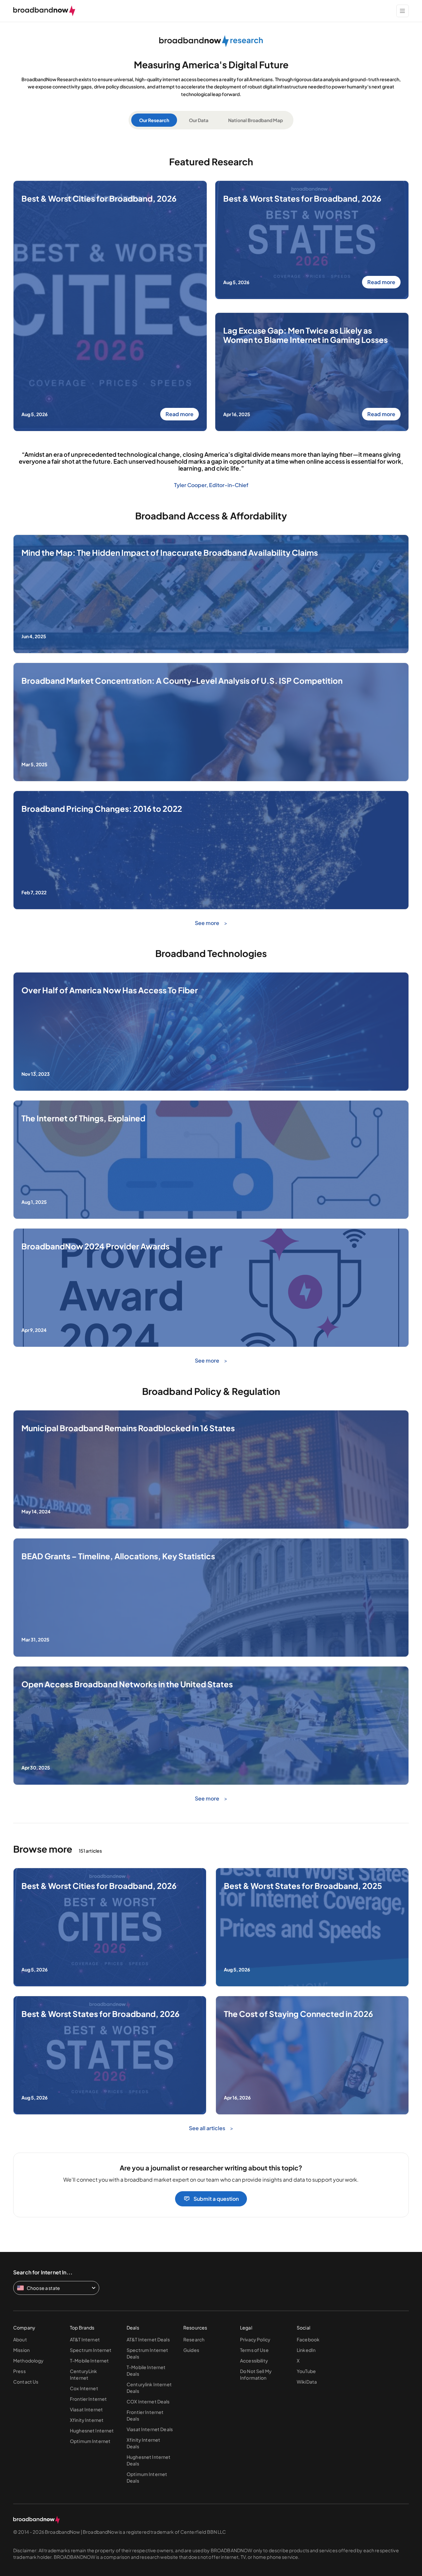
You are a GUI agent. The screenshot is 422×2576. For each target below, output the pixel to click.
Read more (180, 414)
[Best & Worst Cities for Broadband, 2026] (110, 1984)
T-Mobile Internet (89, 2361)
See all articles (208, 2128)
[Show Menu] (403, 11)
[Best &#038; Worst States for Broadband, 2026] (312, 297)
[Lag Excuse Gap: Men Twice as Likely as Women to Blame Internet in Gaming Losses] (312, 429)
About (20, 2339)
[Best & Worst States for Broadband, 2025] (312, 1984)
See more (208, 923)
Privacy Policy (255, 2339)
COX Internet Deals (148, 2401)
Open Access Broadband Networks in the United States (127, 1684)
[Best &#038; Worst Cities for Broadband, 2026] (110, 429)
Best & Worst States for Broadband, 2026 (302, 199)
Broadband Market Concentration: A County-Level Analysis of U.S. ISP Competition (182, 681)
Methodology (29, 2361)
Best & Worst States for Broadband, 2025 (303, 1886)
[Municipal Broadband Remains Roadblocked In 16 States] (211, 1526)
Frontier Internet (88, 2399)
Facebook (308, 2339)
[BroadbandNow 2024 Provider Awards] (211, 1345)
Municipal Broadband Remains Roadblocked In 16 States (128, 1428)
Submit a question (216, 2199)
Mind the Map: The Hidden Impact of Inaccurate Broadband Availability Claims (170, 553)
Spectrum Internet (91, 2350)
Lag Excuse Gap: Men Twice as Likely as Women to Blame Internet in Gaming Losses (305, 335)
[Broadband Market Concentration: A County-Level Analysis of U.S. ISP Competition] (211, 779)
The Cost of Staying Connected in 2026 (298, 2014)
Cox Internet (84, 2388)
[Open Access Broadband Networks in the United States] (211, 1783)
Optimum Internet (90, 2441)
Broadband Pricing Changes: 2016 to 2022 (102, 809)
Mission (21, 2350)
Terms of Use (254, 2350)
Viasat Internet (86, 2409)
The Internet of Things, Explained (83, 1118)
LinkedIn (306, 2350)
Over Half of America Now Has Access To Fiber (110, 990)
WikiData (307, 2382)
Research (194, 2339)
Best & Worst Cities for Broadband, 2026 (99, 199)
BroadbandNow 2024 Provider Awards (95, 1246)
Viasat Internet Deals (150, 2429)
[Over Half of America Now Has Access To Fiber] (211, 1089)
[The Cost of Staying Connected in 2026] (312, 2112)
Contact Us (26, 2382)
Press (19, 2371)
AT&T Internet (85, 2339)
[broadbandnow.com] (44, 11)
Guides (191, 2350)
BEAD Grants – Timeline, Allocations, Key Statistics (118, 1556)
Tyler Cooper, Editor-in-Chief (211, 485)
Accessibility (254, 2361)
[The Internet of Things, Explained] (211, 1217)
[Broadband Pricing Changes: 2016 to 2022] (211, 907)
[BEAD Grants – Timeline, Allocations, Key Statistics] (211, 1654)
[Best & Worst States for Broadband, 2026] (110, 2112)
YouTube (306, 2371)
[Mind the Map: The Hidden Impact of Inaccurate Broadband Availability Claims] (211, 651)
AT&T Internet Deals (148, 2339)
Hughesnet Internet (92, 2430)
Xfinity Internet (87, 2420)
